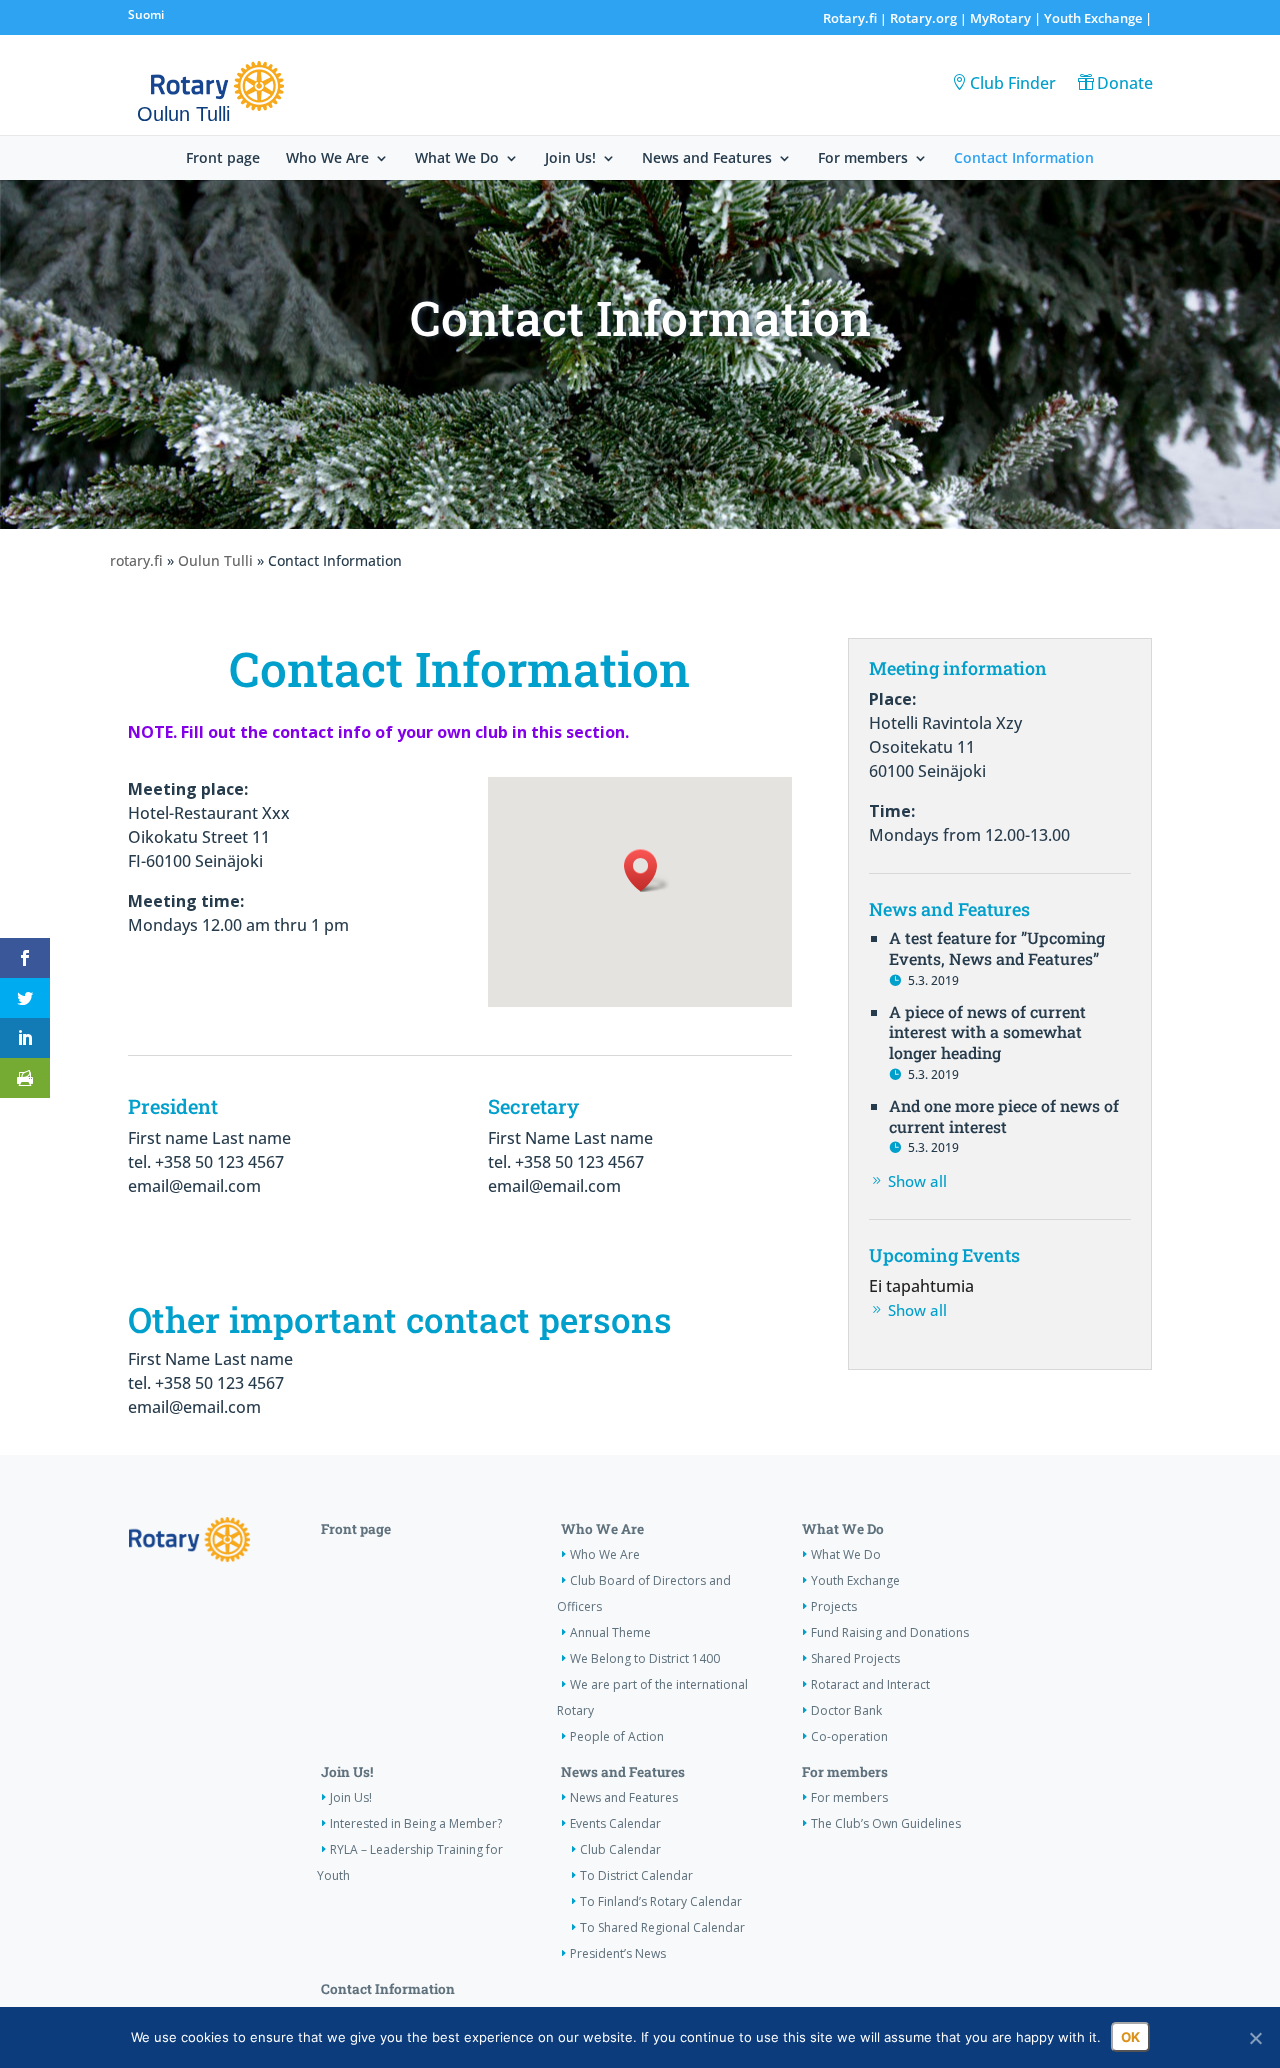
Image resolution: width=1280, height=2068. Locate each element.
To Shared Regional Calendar (662, 1927)
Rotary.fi (850, 18)
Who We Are (327, 159)
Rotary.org (923, 18)
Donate (1125, 83)
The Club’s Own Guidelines (886, 1823)
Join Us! (570, 159)
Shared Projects (855, 1658)
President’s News (618, 1953)
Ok (1130, 2037)
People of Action (617, 1736)
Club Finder (1013, 83)
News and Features (707, 159)
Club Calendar (620, 1849)
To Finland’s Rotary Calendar (661, 1901)
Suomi (146, 14)
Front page (223, 159)
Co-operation (849, 1736)
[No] (1255, 2038)
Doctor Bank (846, 1710)
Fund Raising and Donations (890, 1632)
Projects (834, 1606)
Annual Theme (610, 1632)
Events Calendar (615, 1823)
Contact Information (1024, 159)
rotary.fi (136, 560)
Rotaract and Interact (870, 1684)
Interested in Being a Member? (416, 1823)
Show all (917, 1181)
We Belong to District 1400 (645, 1658)
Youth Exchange (1093, 18)
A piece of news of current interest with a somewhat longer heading (987, 1032)
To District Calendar (636, 1875)
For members (863, 159)
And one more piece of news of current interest (1004, 1116)
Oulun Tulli (215, 560)
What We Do (457, 159)
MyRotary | (1007, 18)
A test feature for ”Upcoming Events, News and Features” (997, 948)
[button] (647, 870)
